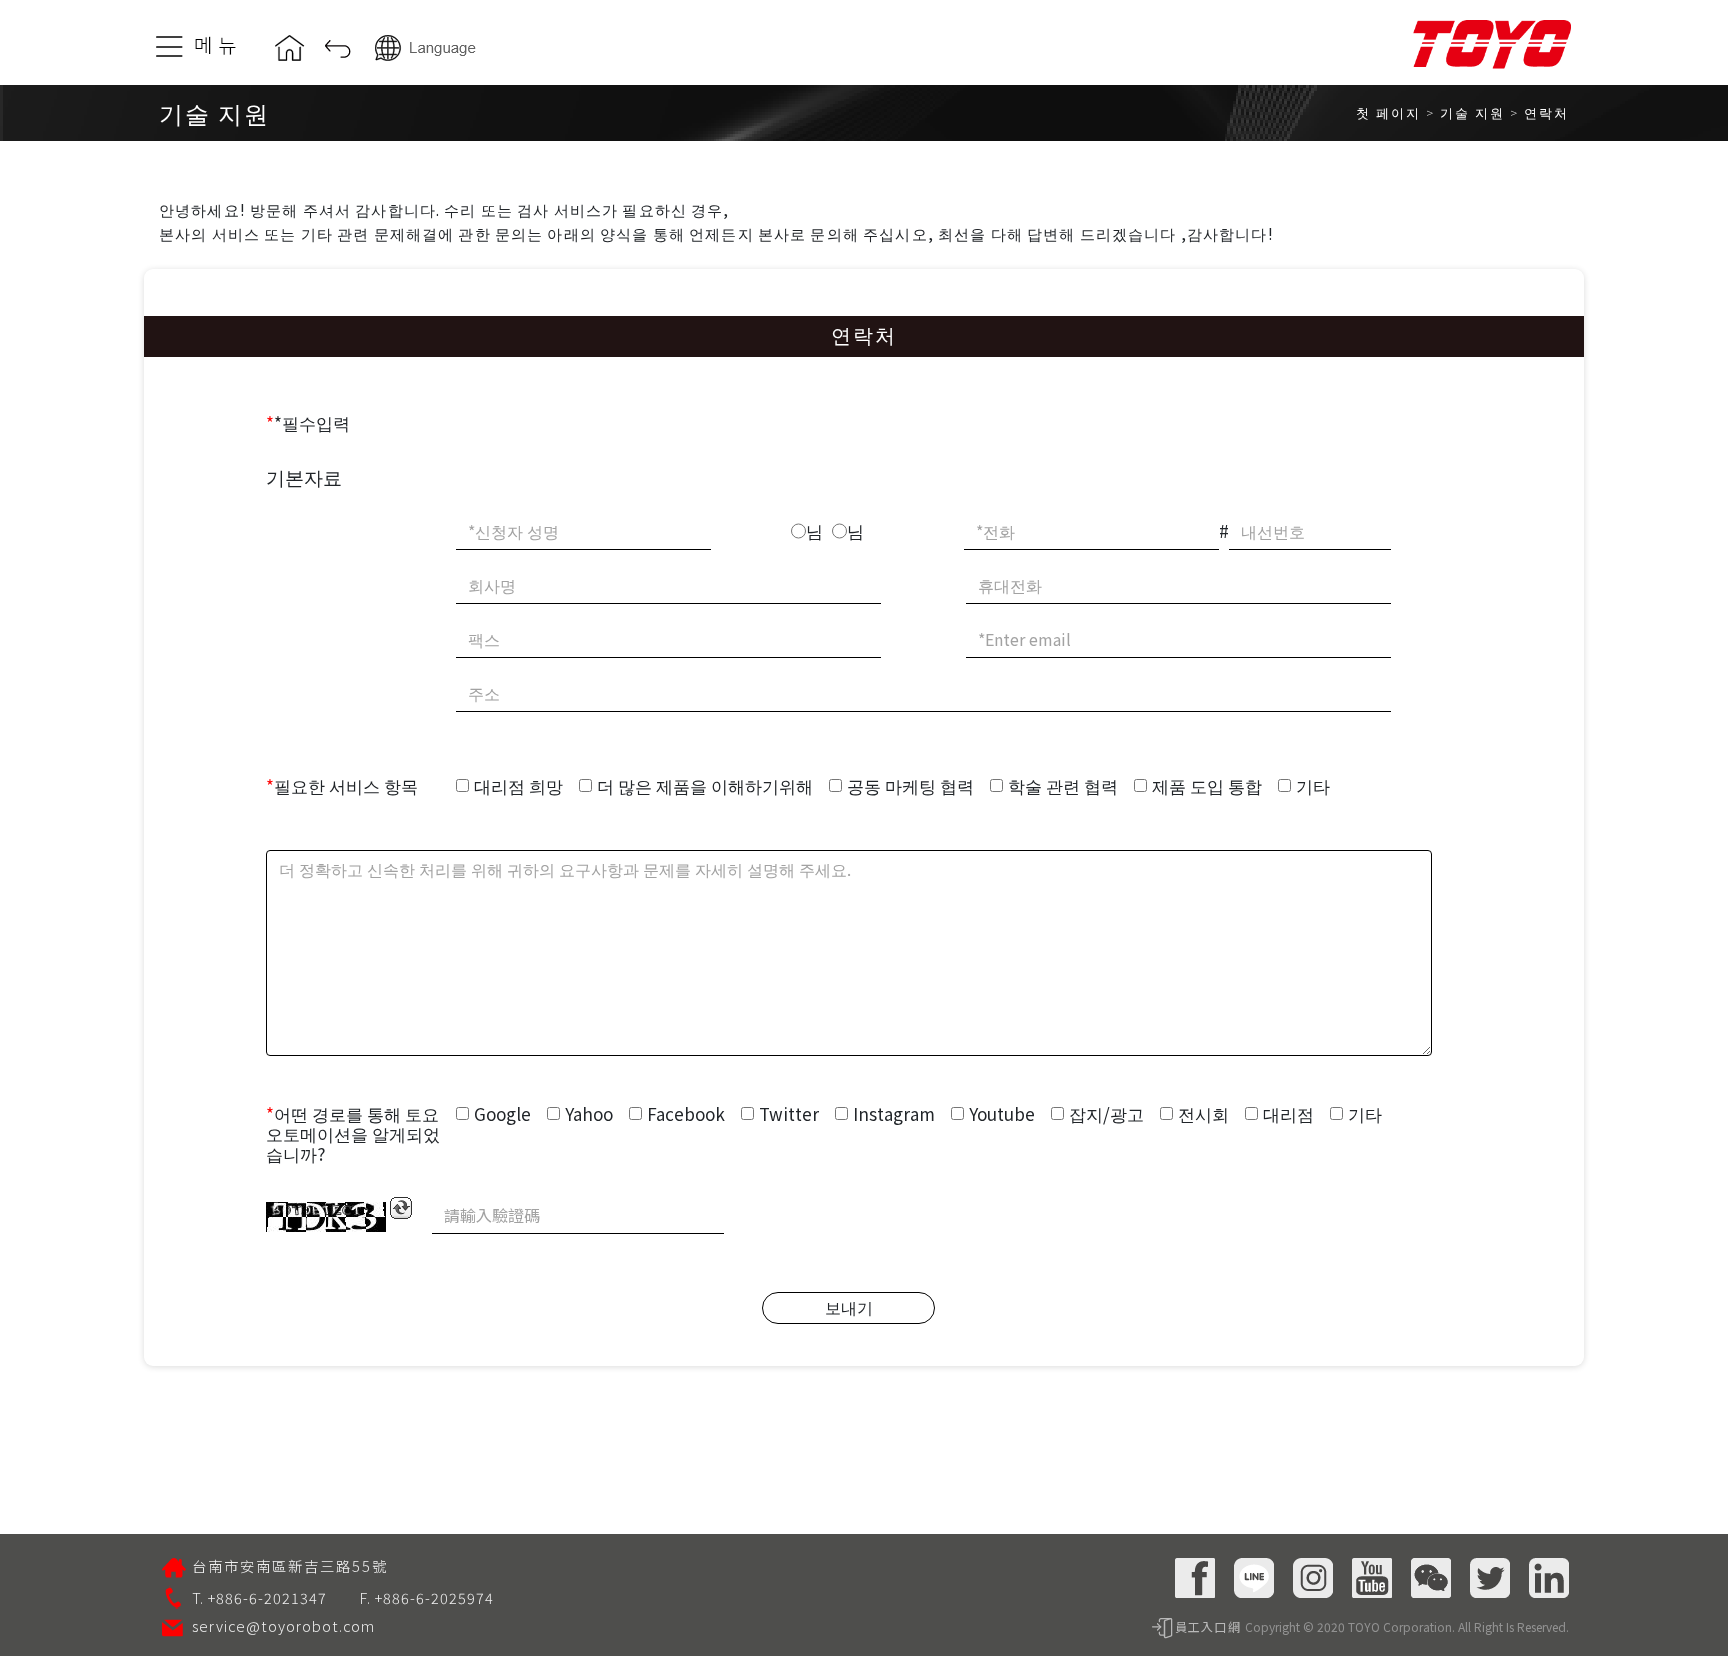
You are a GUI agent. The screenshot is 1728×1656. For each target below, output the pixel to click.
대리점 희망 (518, 785)
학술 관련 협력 (1063, 785)
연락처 (1546, 112)
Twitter (789, 1113)
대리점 (1288, 1113)
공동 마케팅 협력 (910, 785)
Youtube (1002, 1113)
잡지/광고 (1106, 1113)
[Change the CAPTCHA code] (401, 1208)
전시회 (1203, 1113)
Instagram (894, 1113)
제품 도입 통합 (1207, 785)
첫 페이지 (1388, 112)
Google (502, 1113)
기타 (1313, 785)
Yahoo (589, 1113)
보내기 (849, 1307)
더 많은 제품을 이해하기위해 (705, 785)
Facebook (686, 1113)
